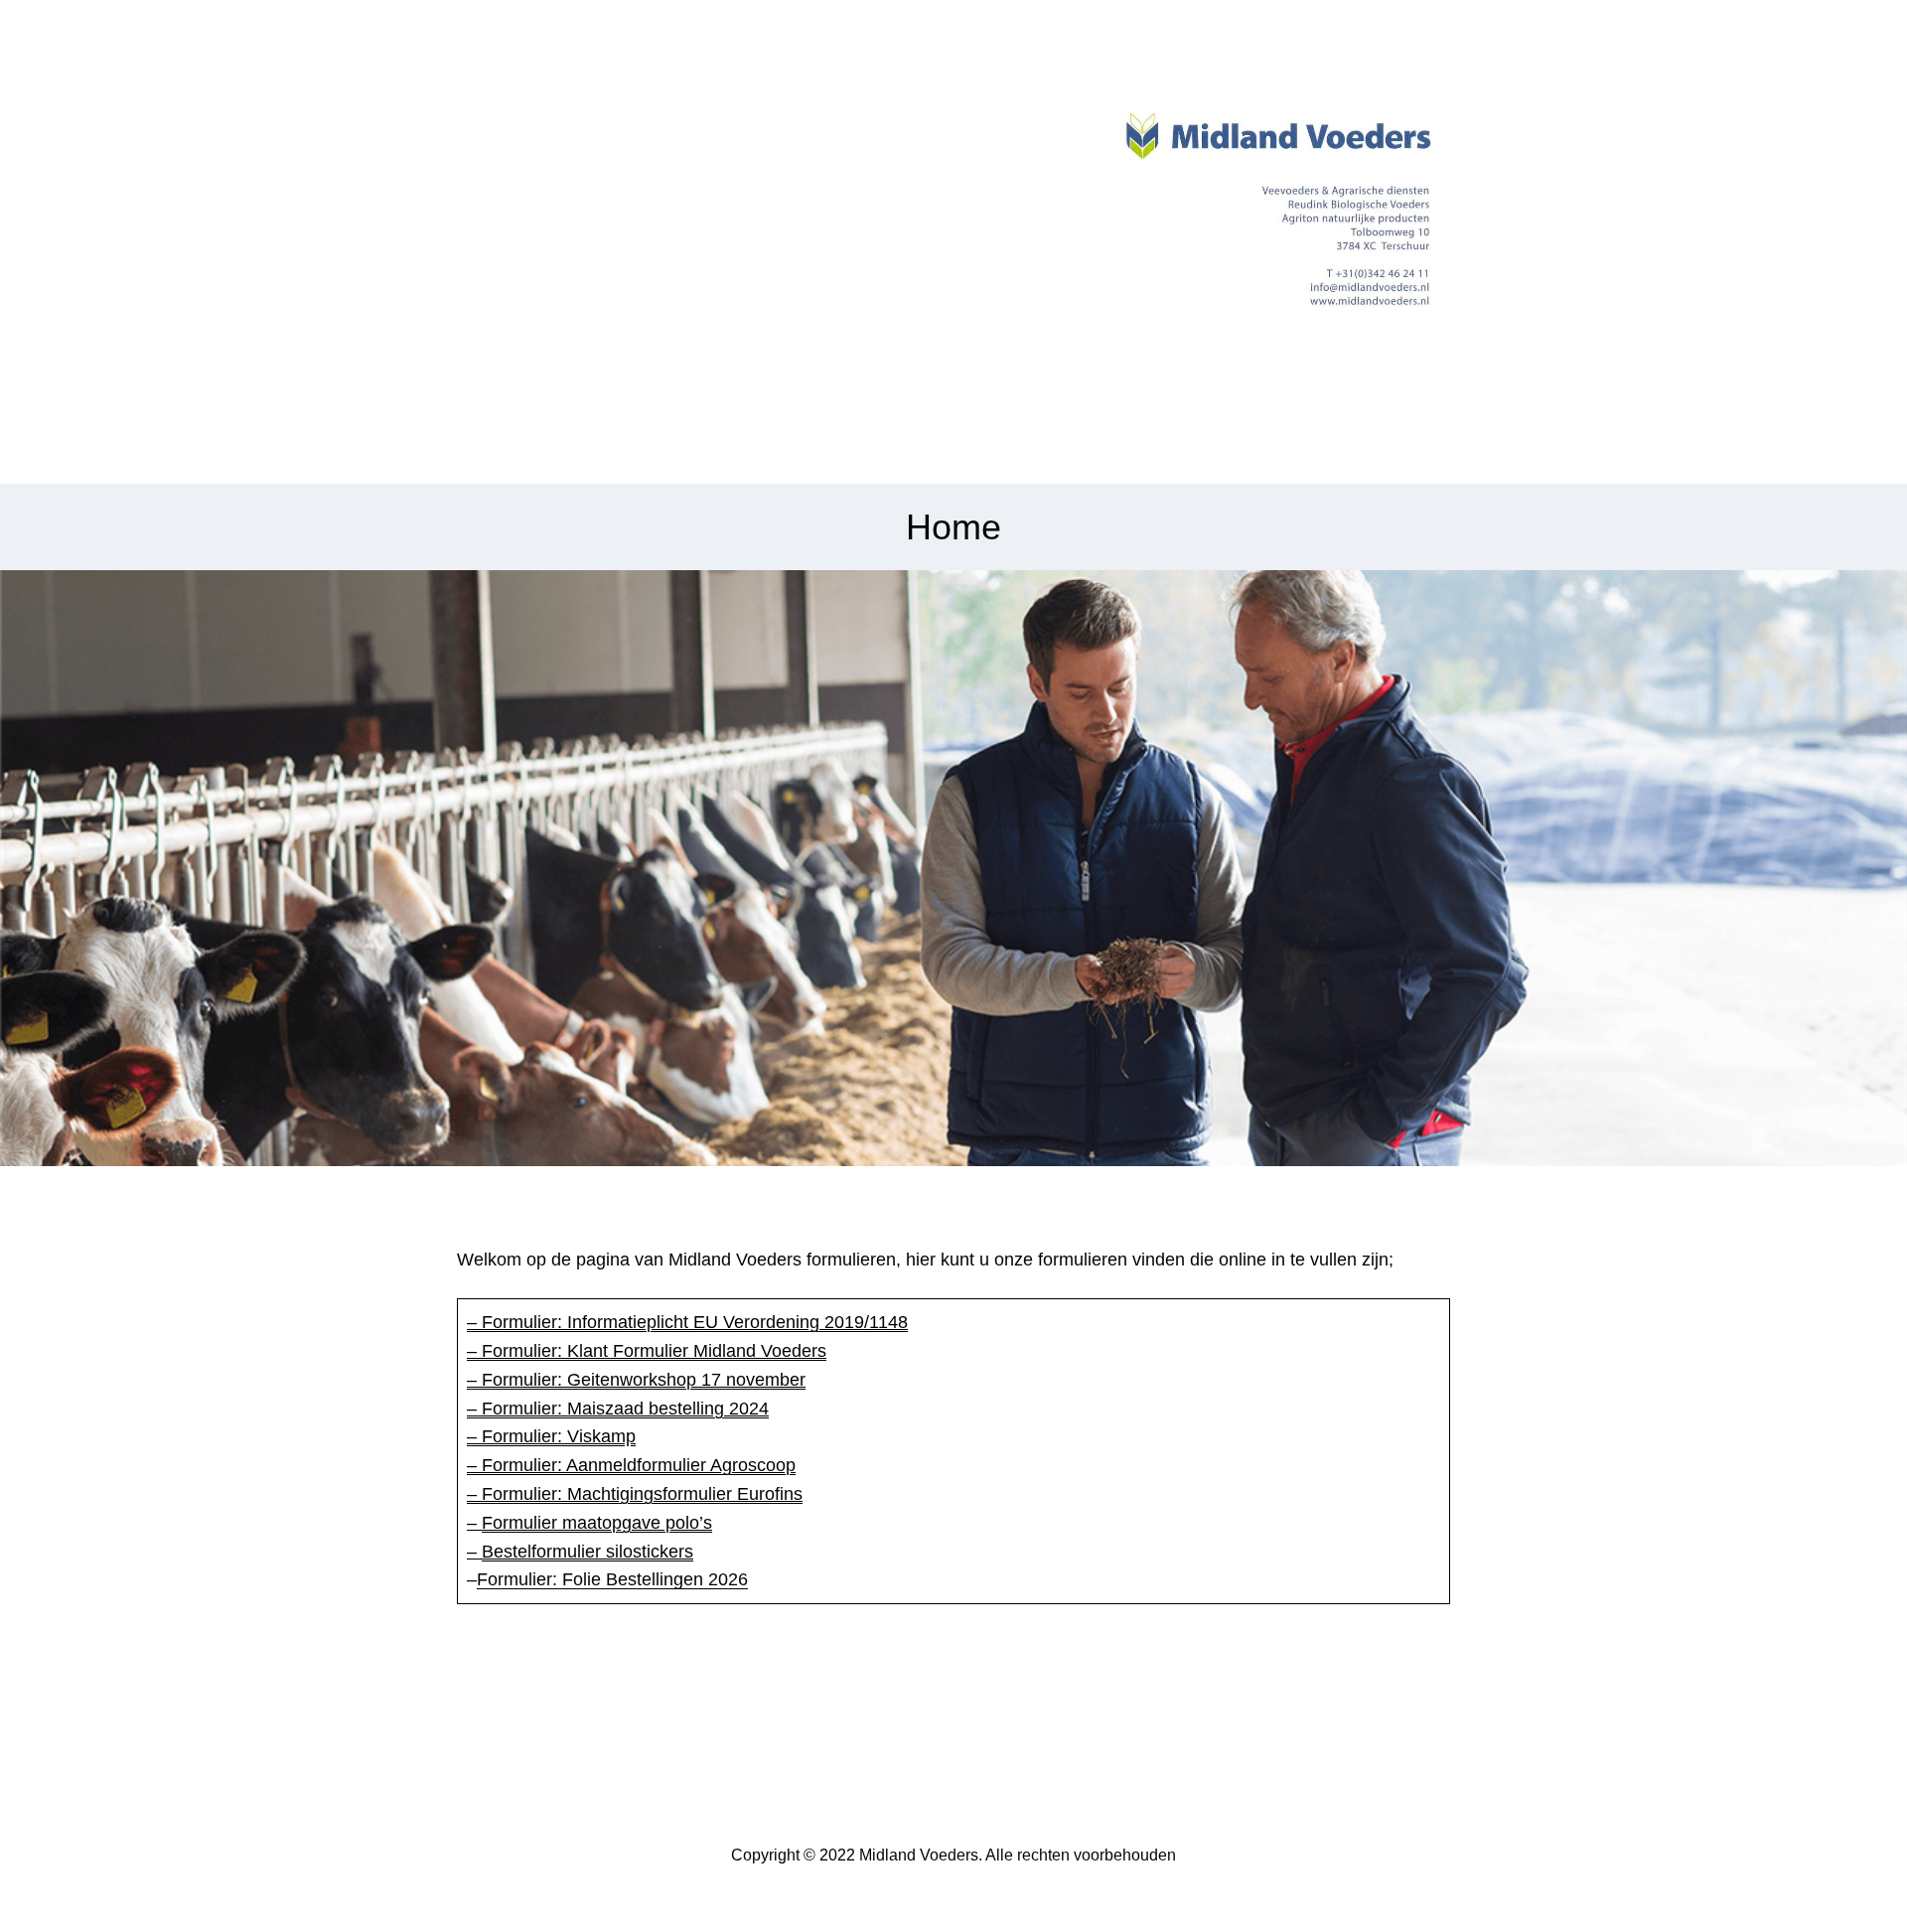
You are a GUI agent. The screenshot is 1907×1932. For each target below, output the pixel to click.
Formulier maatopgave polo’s (597, 1523)
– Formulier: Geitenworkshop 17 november (636, 1380)
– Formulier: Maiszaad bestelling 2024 (618, 1409)
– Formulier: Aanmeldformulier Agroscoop (631, 1465)
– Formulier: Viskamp (551, 1436)
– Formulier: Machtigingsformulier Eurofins (635, 1494)
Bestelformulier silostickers (587, 1552)
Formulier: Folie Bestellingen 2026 (612, 1579)
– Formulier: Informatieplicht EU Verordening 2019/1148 (687, 1322)
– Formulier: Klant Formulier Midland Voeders (647, 1351)
